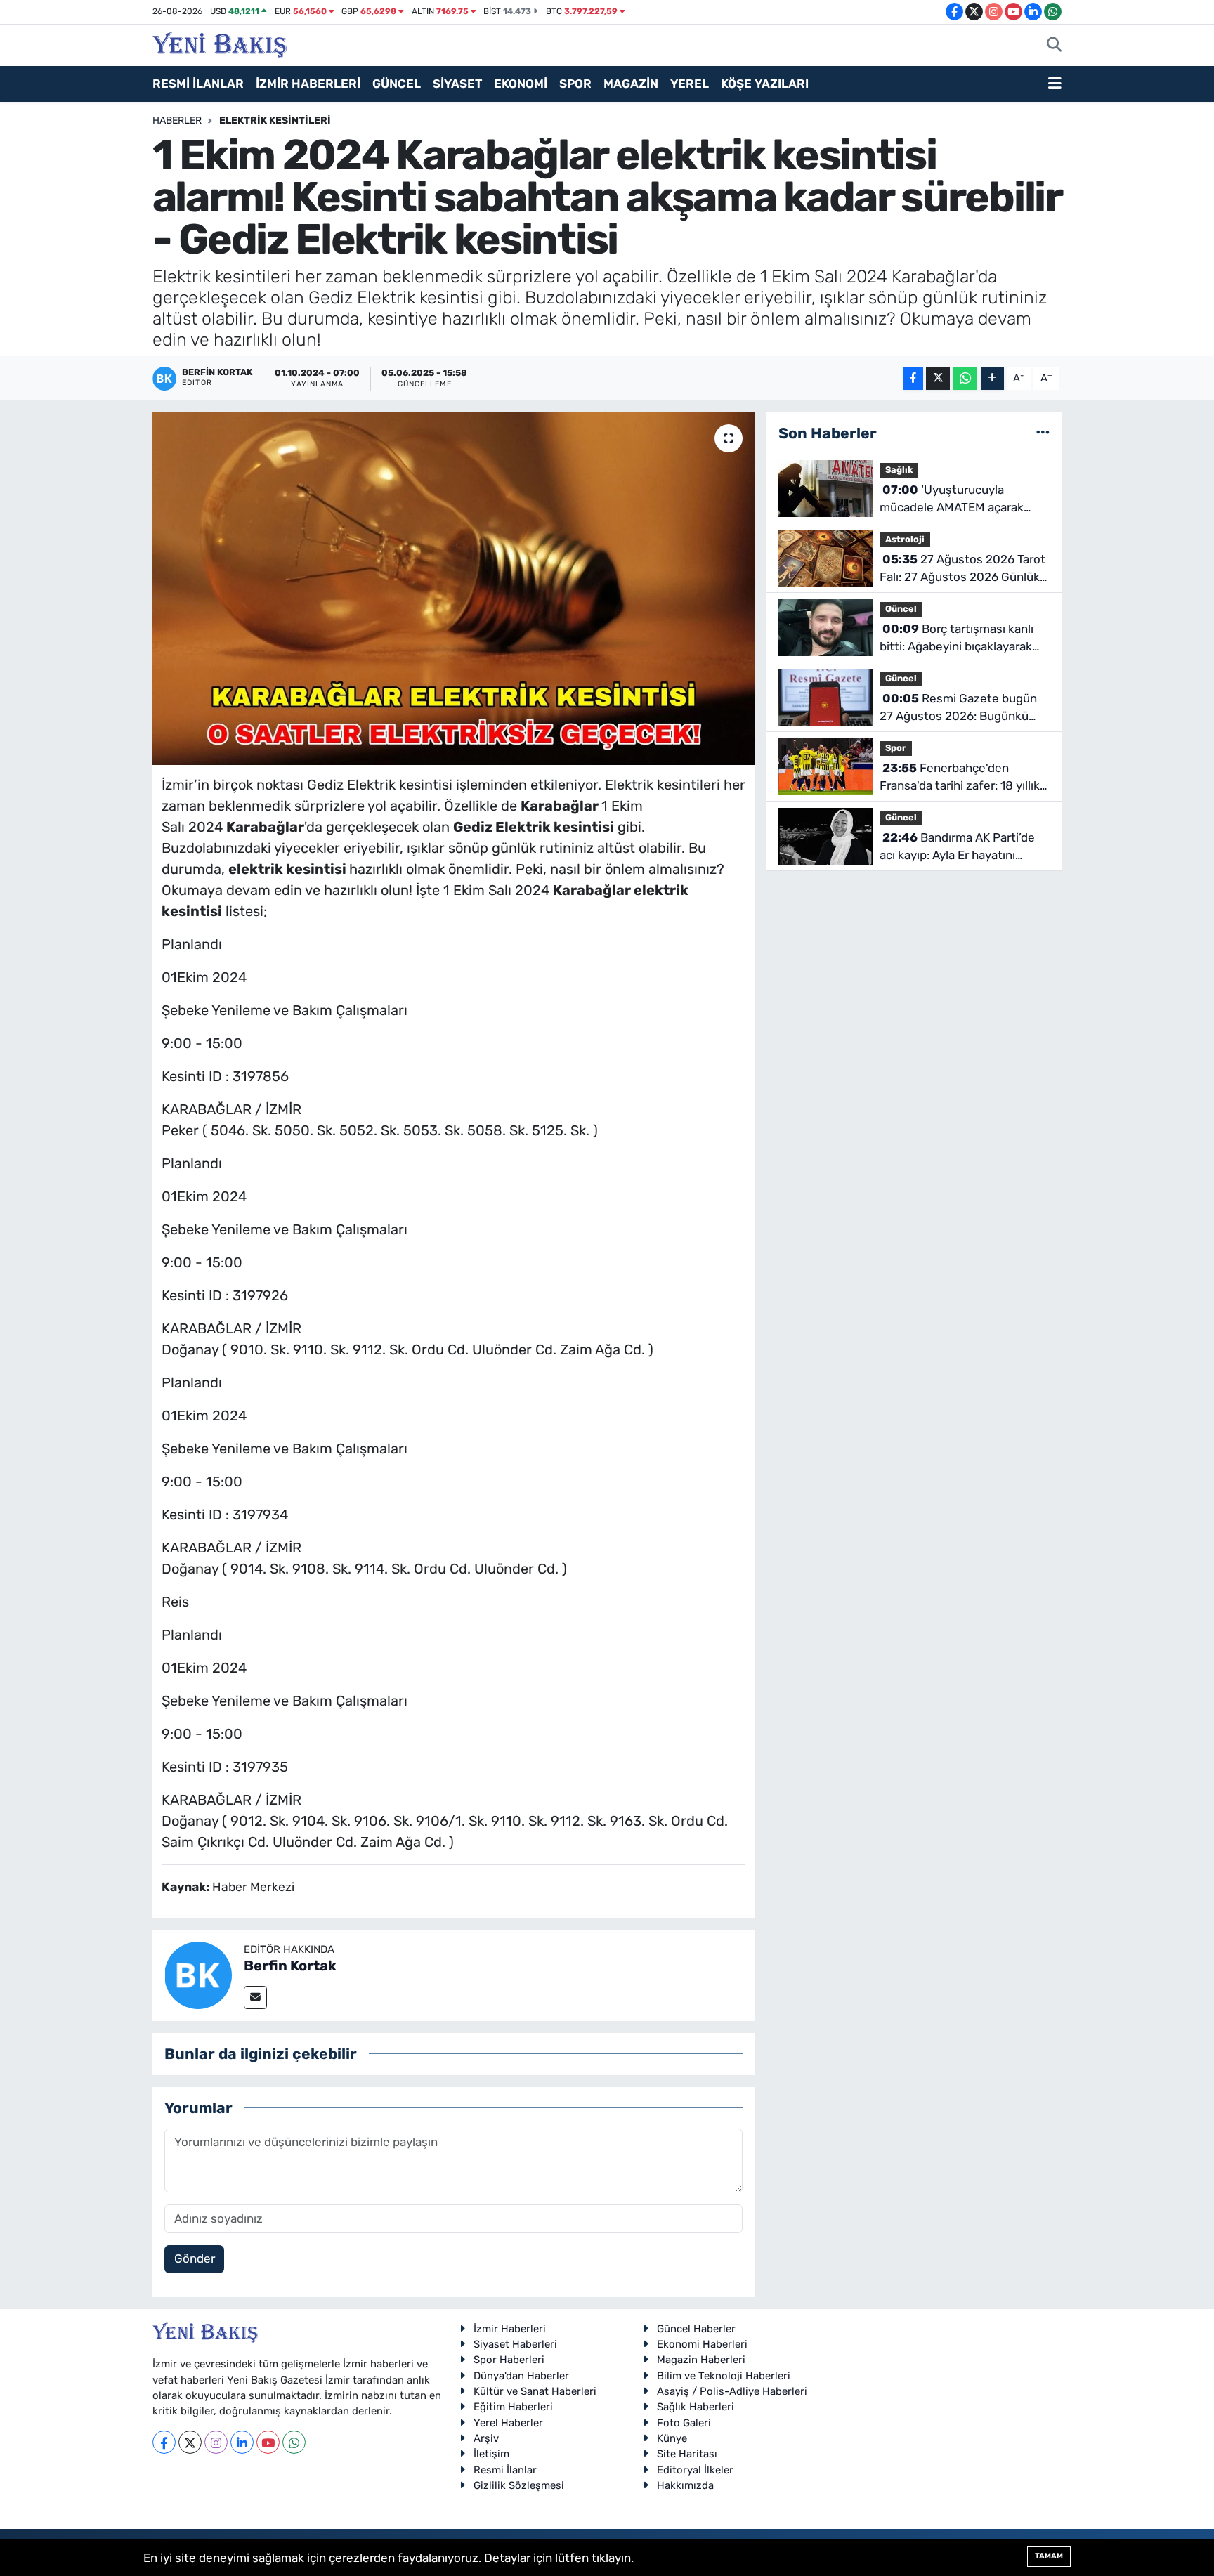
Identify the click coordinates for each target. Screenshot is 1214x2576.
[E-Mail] (255, 1998)
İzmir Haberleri (510, 2329)
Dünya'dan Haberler (521, 2376)
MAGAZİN (631, 84)
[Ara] (1054, 46)
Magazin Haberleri (701, 2360)
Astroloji (905, 539)
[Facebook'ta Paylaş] (913, 378)
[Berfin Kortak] (198, 1974)
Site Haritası (687, 2454)
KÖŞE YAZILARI (765, 84)
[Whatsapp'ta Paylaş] (965, 378)
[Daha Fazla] (992, 378)
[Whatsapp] (294, 2442)
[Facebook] (164, 2442)
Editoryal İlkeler (695, 2470)
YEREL (690, 84)
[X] (190, 2442)
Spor (896, 748)
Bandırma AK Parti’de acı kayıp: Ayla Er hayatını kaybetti (957, 848)
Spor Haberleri (509, 2360)
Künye (672, 2438)
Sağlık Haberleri (696, 2407)
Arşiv (486, 2438)
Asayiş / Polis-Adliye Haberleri (732, 2391)
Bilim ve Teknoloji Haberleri (724, 2376)
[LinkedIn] (242, 2442)
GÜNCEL (397, 84)
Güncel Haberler (696, 2329)
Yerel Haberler (508, 2423)
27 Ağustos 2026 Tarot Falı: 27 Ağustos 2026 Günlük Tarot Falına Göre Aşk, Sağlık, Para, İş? (962, 569)
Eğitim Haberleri (513, 2407)
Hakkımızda (685, 2485)
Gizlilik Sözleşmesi (519, 2485)
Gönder (195, 2258)
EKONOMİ (521, 84)
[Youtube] (268, 2442)
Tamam (1049, 2556)
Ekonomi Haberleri (702, 2344)
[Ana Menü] (1055, 84)
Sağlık (899, 470)
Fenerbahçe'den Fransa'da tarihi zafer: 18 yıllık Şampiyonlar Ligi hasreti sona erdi (960, 778)
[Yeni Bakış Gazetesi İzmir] (220, 44)
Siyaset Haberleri (515, 2344)
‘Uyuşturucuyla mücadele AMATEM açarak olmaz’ (952, 500)
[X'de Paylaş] (938, 378)
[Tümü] (1043, 433)
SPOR (575, 84)
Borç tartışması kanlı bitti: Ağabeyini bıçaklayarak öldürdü (957, 639)
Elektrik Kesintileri (275, 120)
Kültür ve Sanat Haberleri (535, 2391)
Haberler (177, 120)
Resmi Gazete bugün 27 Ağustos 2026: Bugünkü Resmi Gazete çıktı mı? (958, 708)
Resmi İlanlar (505, 2470)
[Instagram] (216, 2442)
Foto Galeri (684, 2423)
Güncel (901, 609)
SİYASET (457, 84)
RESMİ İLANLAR (198, 84)
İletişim (491, 2454)
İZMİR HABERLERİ (308, 84)
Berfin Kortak (290, 1966)
